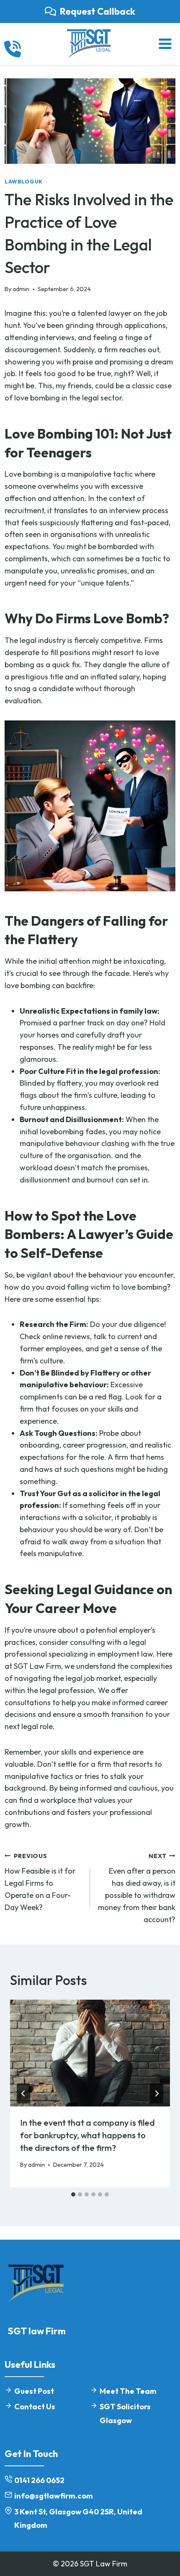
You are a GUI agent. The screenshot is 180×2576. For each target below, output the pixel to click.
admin (21, 289)
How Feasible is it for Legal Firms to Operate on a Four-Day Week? (40, 1882)
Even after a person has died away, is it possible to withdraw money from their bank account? (137, 1888)
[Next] (157, 2093)
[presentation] (90, 2053)
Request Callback (98, 11)
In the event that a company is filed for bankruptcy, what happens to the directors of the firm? (87, 2135)
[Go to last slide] (23, 2093)
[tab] (73, 2194)
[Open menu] (165, 44)
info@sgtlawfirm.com (54, 2496)
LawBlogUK (24, 181)
